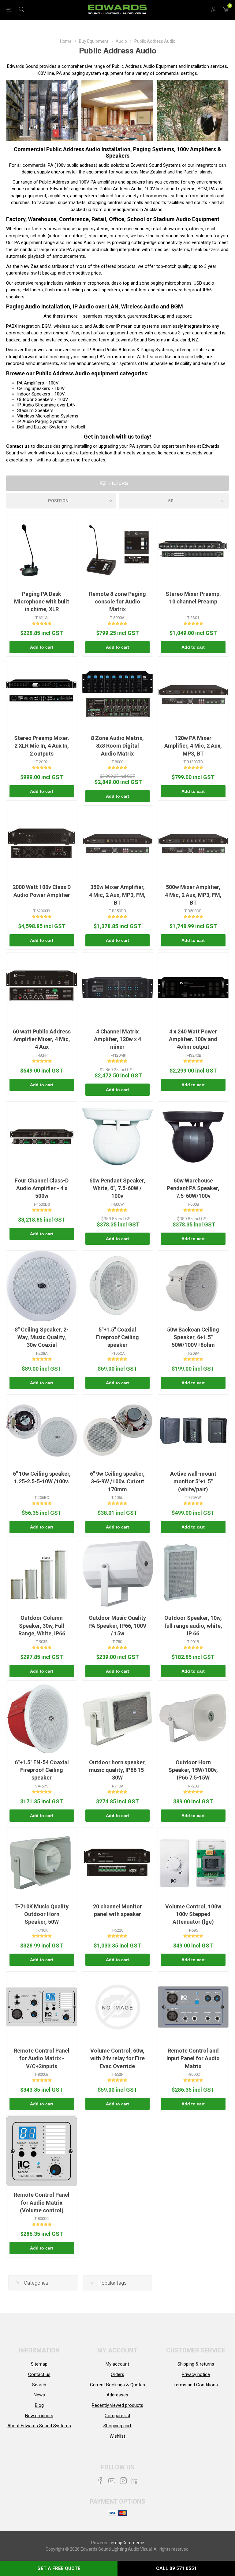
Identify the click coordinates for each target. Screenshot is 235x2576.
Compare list (117, 2416)
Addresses (117, 2395)
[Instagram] (123, 2481)
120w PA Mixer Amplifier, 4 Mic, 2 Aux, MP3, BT (193, 746)
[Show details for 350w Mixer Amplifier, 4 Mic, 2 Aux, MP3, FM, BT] (118, 843)
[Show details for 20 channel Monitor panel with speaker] (118, 1863)
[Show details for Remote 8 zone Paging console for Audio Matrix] (118, 550)
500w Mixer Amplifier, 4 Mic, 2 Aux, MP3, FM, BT (193, 895)
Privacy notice (196, 2374)
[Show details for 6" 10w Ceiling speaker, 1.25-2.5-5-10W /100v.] (42, 1430)
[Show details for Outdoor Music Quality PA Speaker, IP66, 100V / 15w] (118, 1574)
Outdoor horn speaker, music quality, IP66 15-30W (117, 1770)
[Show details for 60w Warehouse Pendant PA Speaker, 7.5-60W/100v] (193, 1137)
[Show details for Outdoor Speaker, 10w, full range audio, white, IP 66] (181, 1574)
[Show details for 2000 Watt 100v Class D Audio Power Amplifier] (42, 843)
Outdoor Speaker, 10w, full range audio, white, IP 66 (193, 1625)
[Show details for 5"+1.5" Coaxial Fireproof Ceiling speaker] (113, 1286)
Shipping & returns (196, 2364)
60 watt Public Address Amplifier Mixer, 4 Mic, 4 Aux (42, 1039)
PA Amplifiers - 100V (38, 383)
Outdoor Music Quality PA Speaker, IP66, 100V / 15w (117, 1625)
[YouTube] (112, 2481)
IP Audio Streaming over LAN (46, 405)
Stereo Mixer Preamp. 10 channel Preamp (193, 598)
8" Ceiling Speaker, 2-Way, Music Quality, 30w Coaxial (42, 1337)
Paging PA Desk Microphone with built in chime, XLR (42, 601)
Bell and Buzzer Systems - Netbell (51, 427)
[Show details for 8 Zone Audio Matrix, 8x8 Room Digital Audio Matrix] (118, 694)
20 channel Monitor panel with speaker (117, 1910)
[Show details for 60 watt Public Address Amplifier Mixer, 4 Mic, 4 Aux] (42, 988)
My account (117, 2364)
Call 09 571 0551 (176, 2568)
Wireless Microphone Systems (48, 416)
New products (39, 2416)
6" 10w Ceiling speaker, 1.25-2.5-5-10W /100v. (42, 1477)
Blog (39, 2405)
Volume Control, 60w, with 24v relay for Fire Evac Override (117, 2058)
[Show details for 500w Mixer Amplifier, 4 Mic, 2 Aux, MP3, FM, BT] (193, 843)
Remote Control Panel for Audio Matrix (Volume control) (42, 2202)
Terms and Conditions (196, 2385)
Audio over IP (97, 242)
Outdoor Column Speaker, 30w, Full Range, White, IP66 (42, 1625)
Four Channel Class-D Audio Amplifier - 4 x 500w (42, 1188)
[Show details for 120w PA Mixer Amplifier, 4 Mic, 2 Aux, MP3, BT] (193, 694)
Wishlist (117, 2436)
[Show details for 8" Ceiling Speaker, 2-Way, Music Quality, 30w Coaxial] (42, 1286)
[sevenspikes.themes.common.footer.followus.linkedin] (135, 2481)
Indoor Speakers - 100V (41, 394)
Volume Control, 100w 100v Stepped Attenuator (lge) (193, 1914)
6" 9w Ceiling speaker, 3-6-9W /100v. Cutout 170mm (117, 1481)
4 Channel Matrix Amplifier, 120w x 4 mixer (117, 1039)
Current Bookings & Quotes (117, 2385)
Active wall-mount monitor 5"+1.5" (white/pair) (193, 1481)
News (39, 2395)
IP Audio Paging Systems (42, 421)
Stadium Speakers (35, 410)
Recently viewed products (117, 2405)
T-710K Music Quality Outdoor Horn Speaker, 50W (42, 1914)
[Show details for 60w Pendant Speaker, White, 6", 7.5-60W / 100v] (118, 1137)
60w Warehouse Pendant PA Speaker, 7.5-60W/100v (193, 1188)
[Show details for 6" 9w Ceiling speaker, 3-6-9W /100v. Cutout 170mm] (118, 1430)
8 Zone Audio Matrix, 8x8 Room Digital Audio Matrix (117, 746)
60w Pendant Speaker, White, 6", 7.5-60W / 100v (117, 1188)
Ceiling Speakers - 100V (41, 388)
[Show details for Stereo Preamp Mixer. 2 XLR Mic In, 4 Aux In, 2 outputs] (42, 694)
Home (66, 41)
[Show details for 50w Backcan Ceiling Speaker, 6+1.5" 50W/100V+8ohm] (193, 1286)
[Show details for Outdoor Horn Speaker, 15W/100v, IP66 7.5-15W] (193, 1719)
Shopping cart (117, 2426)
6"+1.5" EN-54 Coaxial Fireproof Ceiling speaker (42, 1770)
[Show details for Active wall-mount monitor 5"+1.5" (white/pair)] (193, 1430)
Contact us (18, 446)
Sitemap (39, 2364)
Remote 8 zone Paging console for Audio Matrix (117, 601)
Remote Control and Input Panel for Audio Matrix (193, 2058)
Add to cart (42, 647)
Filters (119, 483)
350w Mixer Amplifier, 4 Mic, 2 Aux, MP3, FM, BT (117, 895)
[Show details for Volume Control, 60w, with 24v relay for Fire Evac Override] (118, 2007)
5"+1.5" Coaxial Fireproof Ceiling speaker (117, 1337)
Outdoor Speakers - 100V (43, 399)
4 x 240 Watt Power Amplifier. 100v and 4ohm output (193, 1039)
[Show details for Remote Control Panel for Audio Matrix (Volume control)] (42, 2151)
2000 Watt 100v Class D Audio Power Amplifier (42, 891)
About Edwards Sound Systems (39, 2426)
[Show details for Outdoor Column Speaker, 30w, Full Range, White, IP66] (42, 1574)
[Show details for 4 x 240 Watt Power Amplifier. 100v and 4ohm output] (193, 988)
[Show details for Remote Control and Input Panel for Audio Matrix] (193, 2007)
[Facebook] (100, 2481)
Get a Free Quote (59, 2568)
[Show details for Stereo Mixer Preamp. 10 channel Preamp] (193, 550)
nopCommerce (130, 2543)
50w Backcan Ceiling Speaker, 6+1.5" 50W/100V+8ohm (193, 1337)
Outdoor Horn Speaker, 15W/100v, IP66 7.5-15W (193, 1770)
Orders (117, 2374)
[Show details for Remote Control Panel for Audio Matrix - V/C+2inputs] (42, 2007)
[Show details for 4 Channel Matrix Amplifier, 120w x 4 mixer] (118, 988)
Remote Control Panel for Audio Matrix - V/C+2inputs (42, 2058)
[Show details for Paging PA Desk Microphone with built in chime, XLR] (42, 550)
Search (39, 2385)
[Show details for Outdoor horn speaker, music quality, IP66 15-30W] (118, 1719)
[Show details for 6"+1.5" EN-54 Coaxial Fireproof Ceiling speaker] (38, 1719)
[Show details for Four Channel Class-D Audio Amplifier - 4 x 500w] (42, 1137)
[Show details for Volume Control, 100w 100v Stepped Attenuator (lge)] (193, 1863)
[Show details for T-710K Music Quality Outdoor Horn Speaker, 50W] (42, 1863)
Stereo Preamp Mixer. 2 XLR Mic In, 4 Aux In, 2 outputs (42, 746)
